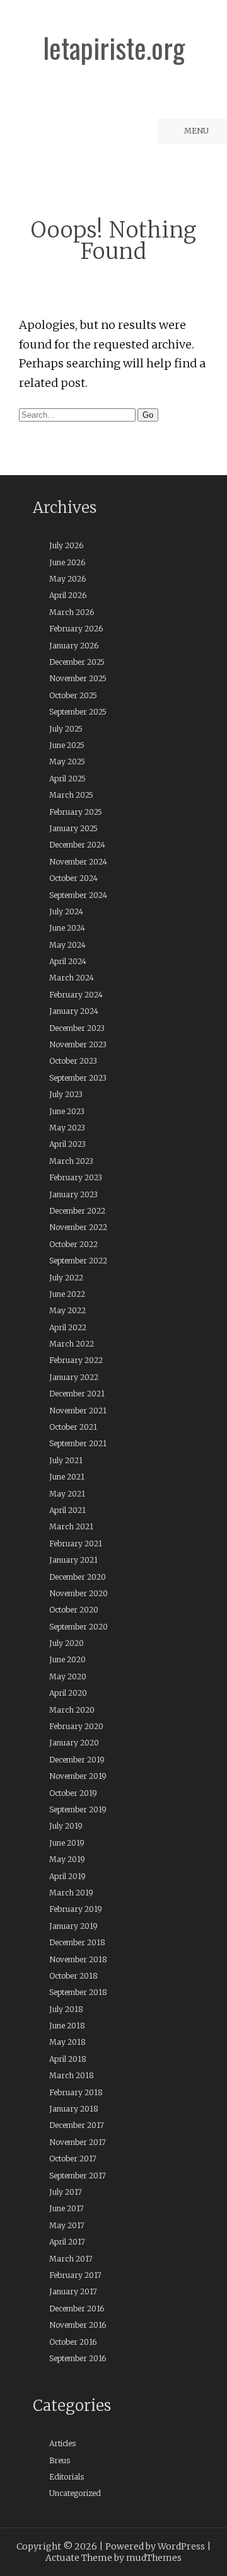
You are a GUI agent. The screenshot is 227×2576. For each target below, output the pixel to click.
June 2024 (67, 928)
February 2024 (76, 995)
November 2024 (78, 862)
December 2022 (77, 1211)
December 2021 (77, 1394)
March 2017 (71, 2259)
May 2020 (68, 1676)
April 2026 (68, 595)
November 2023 (78, 1044)
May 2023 (67, 1128)
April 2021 (67, 1510)
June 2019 (67, 1843)
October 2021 (73, 1427)
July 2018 (66, 2009)
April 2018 (68, 2059)
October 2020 (74, 1610)
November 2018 (78, 1959)
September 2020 (79, 1627)
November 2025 (78, 678)
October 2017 (73, 2159)
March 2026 (72, 612)
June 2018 (67, 2026)
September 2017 (78, 2176)
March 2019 (71, 1893)
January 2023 (73, 1194)
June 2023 (67, 1111)
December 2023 (77, 1028)
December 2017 (77, 2125)
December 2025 (77, 662)
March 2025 (71, 795)
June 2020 (67, 1659)
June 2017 (67, 2208)
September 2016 (78, 2358)
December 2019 (77, 1760)
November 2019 (78, 1776)
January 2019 (73, 1926)
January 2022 (74, 1377)
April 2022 (68, 1327)
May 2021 (67, 1494)
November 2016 (78, 2325)
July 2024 (66, 911)
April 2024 (68, 961)
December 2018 (77, 1942)
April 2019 (67, 1876)
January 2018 (74, 2109)
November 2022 (78, 1227)
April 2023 (67, 1144)
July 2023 (66, 1094)
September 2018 (78, 1992)
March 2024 (72, 978)
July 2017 (66, 2192)
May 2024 (67, 945)
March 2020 (72, 1710)
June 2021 (67, 1477)
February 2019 (76, 1909)
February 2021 (76, 1544)
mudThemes (154, 2558)
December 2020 (78, 1577)
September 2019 (78, 1809)
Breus (60, 2460)
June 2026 (67, 562)
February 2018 (76, 2092)
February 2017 (75, 2275)
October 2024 (73, 878)
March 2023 (71, 1161)
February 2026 (76, 629)
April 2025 (67, 779)
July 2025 (66, 729)
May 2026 (67, 579)
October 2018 (73, 1976)
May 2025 (67, 762)
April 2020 (68, 1693)
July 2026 (66, 545)
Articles (62, 2443)
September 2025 (78, 712)
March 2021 (71, 1527)
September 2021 (78, 1443)
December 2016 (77, 2309)
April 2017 (67, 2242)
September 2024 (78, 895)
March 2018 (72, 2075)
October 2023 (73, 1061)
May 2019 (67, 1859)
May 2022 (67, 1310)
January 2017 (73, 2291)
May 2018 (67, 2042)
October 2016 (73, 2342)
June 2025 (67, 745)
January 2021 (73, 1560)
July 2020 (67, 1643)
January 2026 (74, 646)
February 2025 (76, 812)
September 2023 (78, 1078)
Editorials (67, 2477)
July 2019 (66, 1826)
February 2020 (76, 1726)
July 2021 (66, 1460)
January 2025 (73, 828)
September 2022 (78, 1261)
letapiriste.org (114, 48)
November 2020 (79, 1593)
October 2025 (73, 695)
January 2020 (74, 1743)
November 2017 (78, 2142)
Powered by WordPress (155, 2546)
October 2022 (73, 1244)
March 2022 (72, 1344)
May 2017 (67, 2225)
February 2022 (76, 1360)
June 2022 (67, 1294)
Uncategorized (75, 2493)
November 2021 (78, 1411)
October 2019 (73, 1793)
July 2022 (66, 1278)
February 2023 (76, 1177)
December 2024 (77, 845)
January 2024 (74, 1011)
